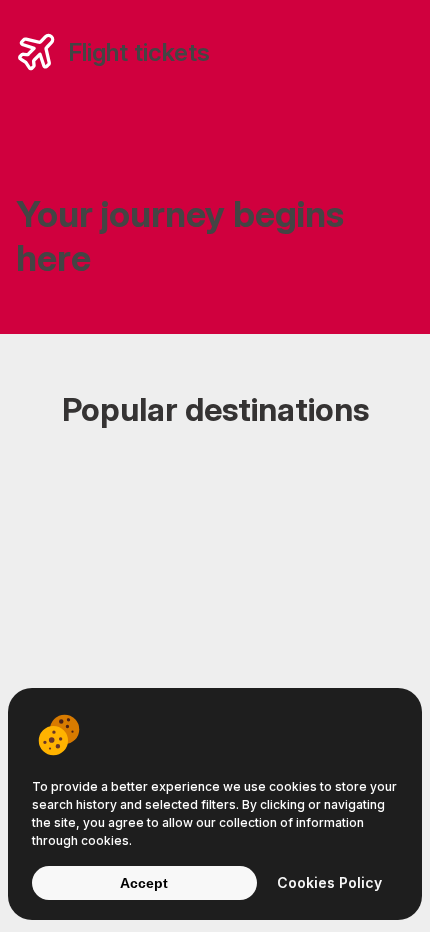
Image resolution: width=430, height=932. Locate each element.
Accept (144, 883)
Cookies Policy (329, 882)
